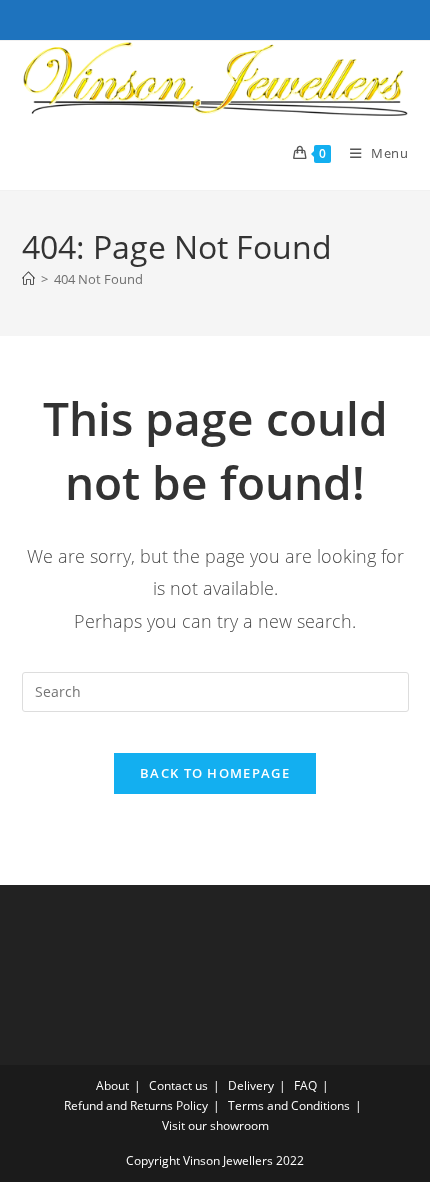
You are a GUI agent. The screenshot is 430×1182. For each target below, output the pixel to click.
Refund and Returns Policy (136, 1105)
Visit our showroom (215, 1125)
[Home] (28, 279)
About (112, 1085)
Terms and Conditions (289, 1105)
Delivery (251, 1085)
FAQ (305, 1085)
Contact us (178, 1085)
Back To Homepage (215, 773)
